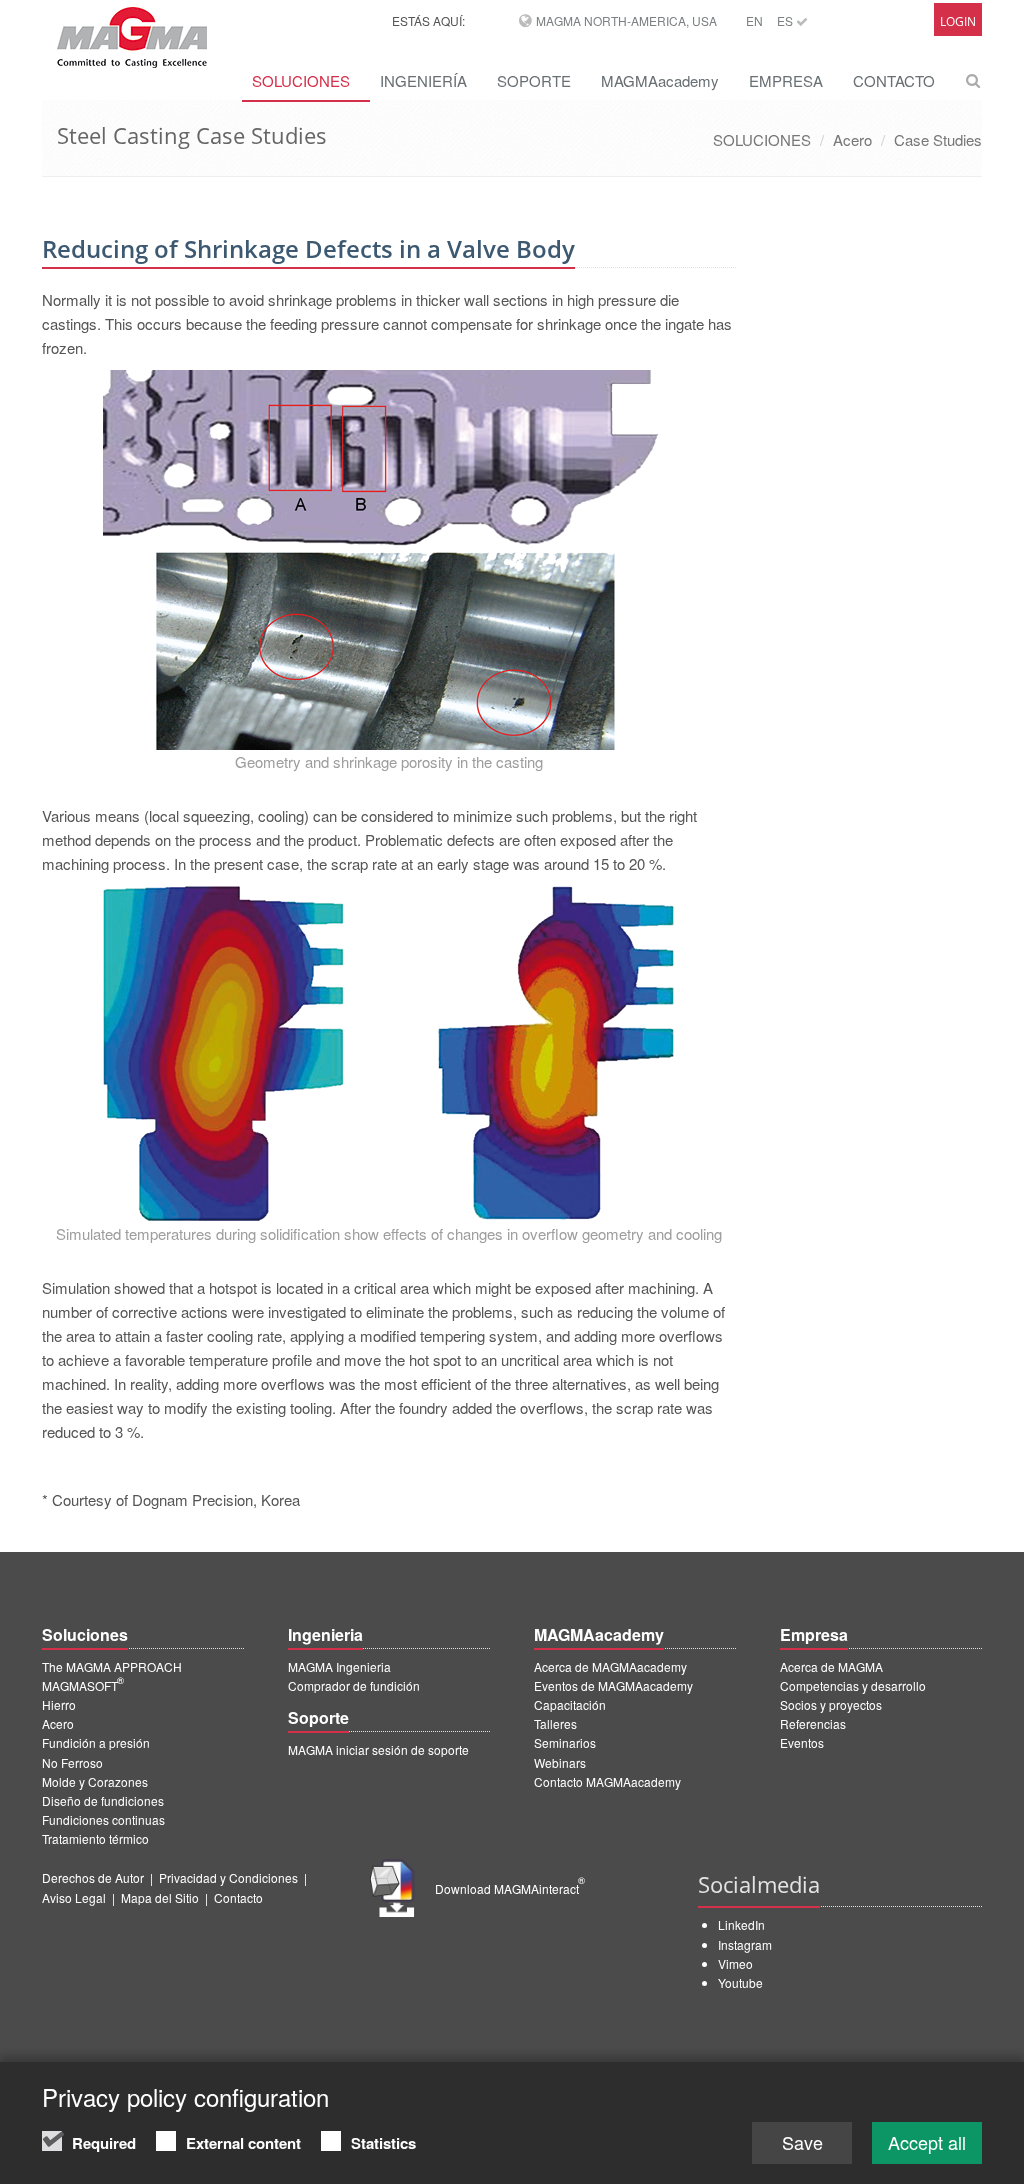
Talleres (555, 1723)
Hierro (59, 1704)
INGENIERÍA (423, 80)
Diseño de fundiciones (103, 1800)
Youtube (740, 1982)
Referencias (813, 1723)
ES (786, 20)
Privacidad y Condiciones (228, 1877)
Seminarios (565, 1742)
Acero (852, 139)
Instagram (745, 1944)
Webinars (560, 1762)
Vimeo (735, 1963)
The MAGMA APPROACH (112, 1666)
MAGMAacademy (660, 80)
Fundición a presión (96, 1742)
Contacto (238, 1897)
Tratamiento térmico (95, 1838)
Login (958, 21)
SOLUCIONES (301, 80)
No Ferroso (72, 1762)
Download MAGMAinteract (510, 1888)
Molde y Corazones (95, 1781)
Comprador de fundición (354, 1685)
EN (754, 20)
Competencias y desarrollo (853, 1685)
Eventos (802, 1742)
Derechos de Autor (93, 1877)
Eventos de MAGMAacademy (613, 1685)
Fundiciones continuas (103, 1819)
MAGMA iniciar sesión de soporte (378, 1749)
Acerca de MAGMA (831, 1666)
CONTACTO (894, 80)
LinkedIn (741, 1924)
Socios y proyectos (831, 1704)
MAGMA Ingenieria (339, 1666)
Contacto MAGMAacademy (607, 1781)
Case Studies (938, 139)
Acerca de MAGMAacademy (610, 1666)
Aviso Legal (74, 1897)
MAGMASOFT (83, 1685)
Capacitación (570, 1704)
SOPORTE (534, 80)
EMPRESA (786, 80)
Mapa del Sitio (160, 1897)
